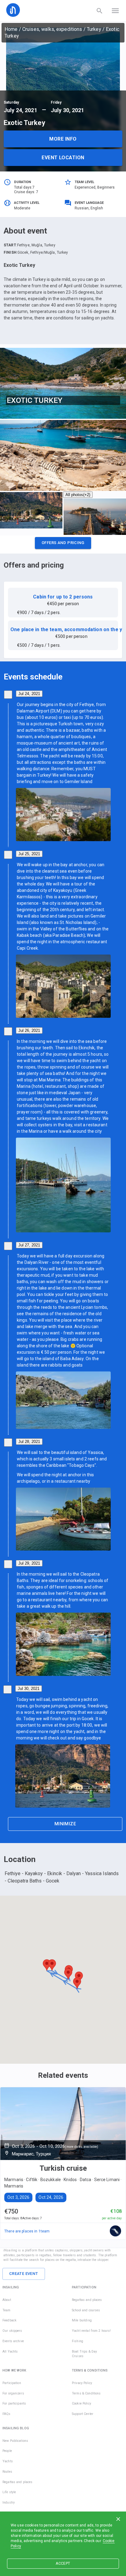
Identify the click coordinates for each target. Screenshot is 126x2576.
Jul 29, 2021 (29, 1563)
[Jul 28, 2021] (8, 1443)
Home (11, 29)
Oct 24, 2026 (51, 2197)
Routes (7, 2472)
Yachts (8, 2461)
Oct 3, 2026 (18, 2197)
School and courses (86, 2310)
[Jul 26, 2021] (8, 1031)
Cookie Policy (82, 2403)
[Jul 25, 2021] (8, 855)
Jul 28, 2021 (29, 1442)
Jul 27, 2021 (29, 1245)
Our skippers (12, 2331)
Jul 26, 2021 (29, 1030)
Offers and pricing (63, 543)
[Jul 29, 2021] (8, 1564)
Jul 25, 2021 (29, 854)
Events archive (13, 2341)
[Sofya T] (116, 2231)
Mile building (82, 2320)
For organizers (13, 2393)
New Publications (15, 2441)
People (7, 2451)
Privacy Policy (82, 2383)
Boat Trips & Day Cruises (84, 2354)
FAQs (7, 2414)
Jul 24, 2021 (29, 694)
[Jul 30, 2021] (7, 1689)
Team (7, 2310)
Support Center (83, 2414)
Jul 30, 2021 (29, 1689)
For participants (14, 2403)
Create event (24, 2274)
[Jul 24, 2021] (8, 695)
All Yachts (10, 2352)
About (7, 2300)
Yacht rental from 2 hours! (91, 2331)
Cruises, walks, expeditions (52, 29)
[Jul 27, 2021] (8, 1246)
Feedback (9, 2320)
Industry (9, 2502)
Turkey (94, 29)
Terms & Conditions (86, 2393)
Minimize (65, 1824)
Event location (63, 158)
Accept (63, 2563)
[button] (63, 545)
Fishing (78, 2341)
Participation (12, 2383)
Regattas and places (87, 2300)
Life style (9, 2492)
